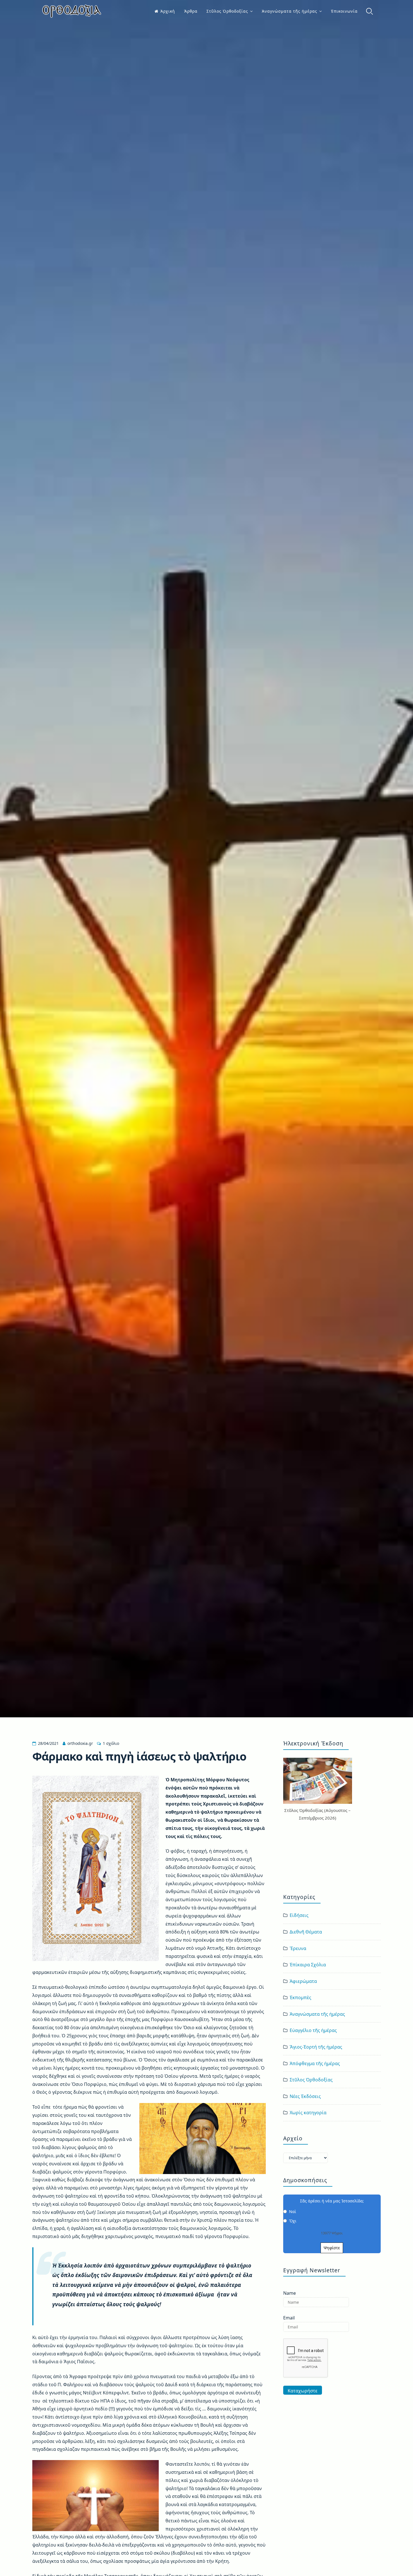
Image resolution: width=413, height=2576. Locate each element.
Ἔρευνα (298, 1948)
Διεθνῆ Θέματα (306, 1932)
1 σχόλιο (111, 1743)
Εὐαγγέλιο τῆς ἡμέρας (313, 2030)
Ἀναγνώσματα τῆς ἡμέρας (290, 11)
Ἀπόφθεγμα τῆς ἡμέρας (315, 2063)
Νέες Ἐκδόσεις (305, 2096)
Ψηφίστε (332, 2248)
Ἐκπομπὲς (300, 1997)
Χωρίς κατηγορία (308, 2113)
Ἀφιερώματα (303, 1981)
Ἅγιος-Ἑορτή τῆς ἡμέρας (316, 2047)
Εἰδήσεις (299, 1915)
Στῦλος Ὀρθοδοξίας (227, 11)
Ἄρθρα (191, 11)
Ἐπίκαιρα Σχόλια (308, 1965)
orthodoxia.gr (80, 1743)
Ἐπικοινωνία (344, 11)
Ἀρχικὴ (168, 11)
